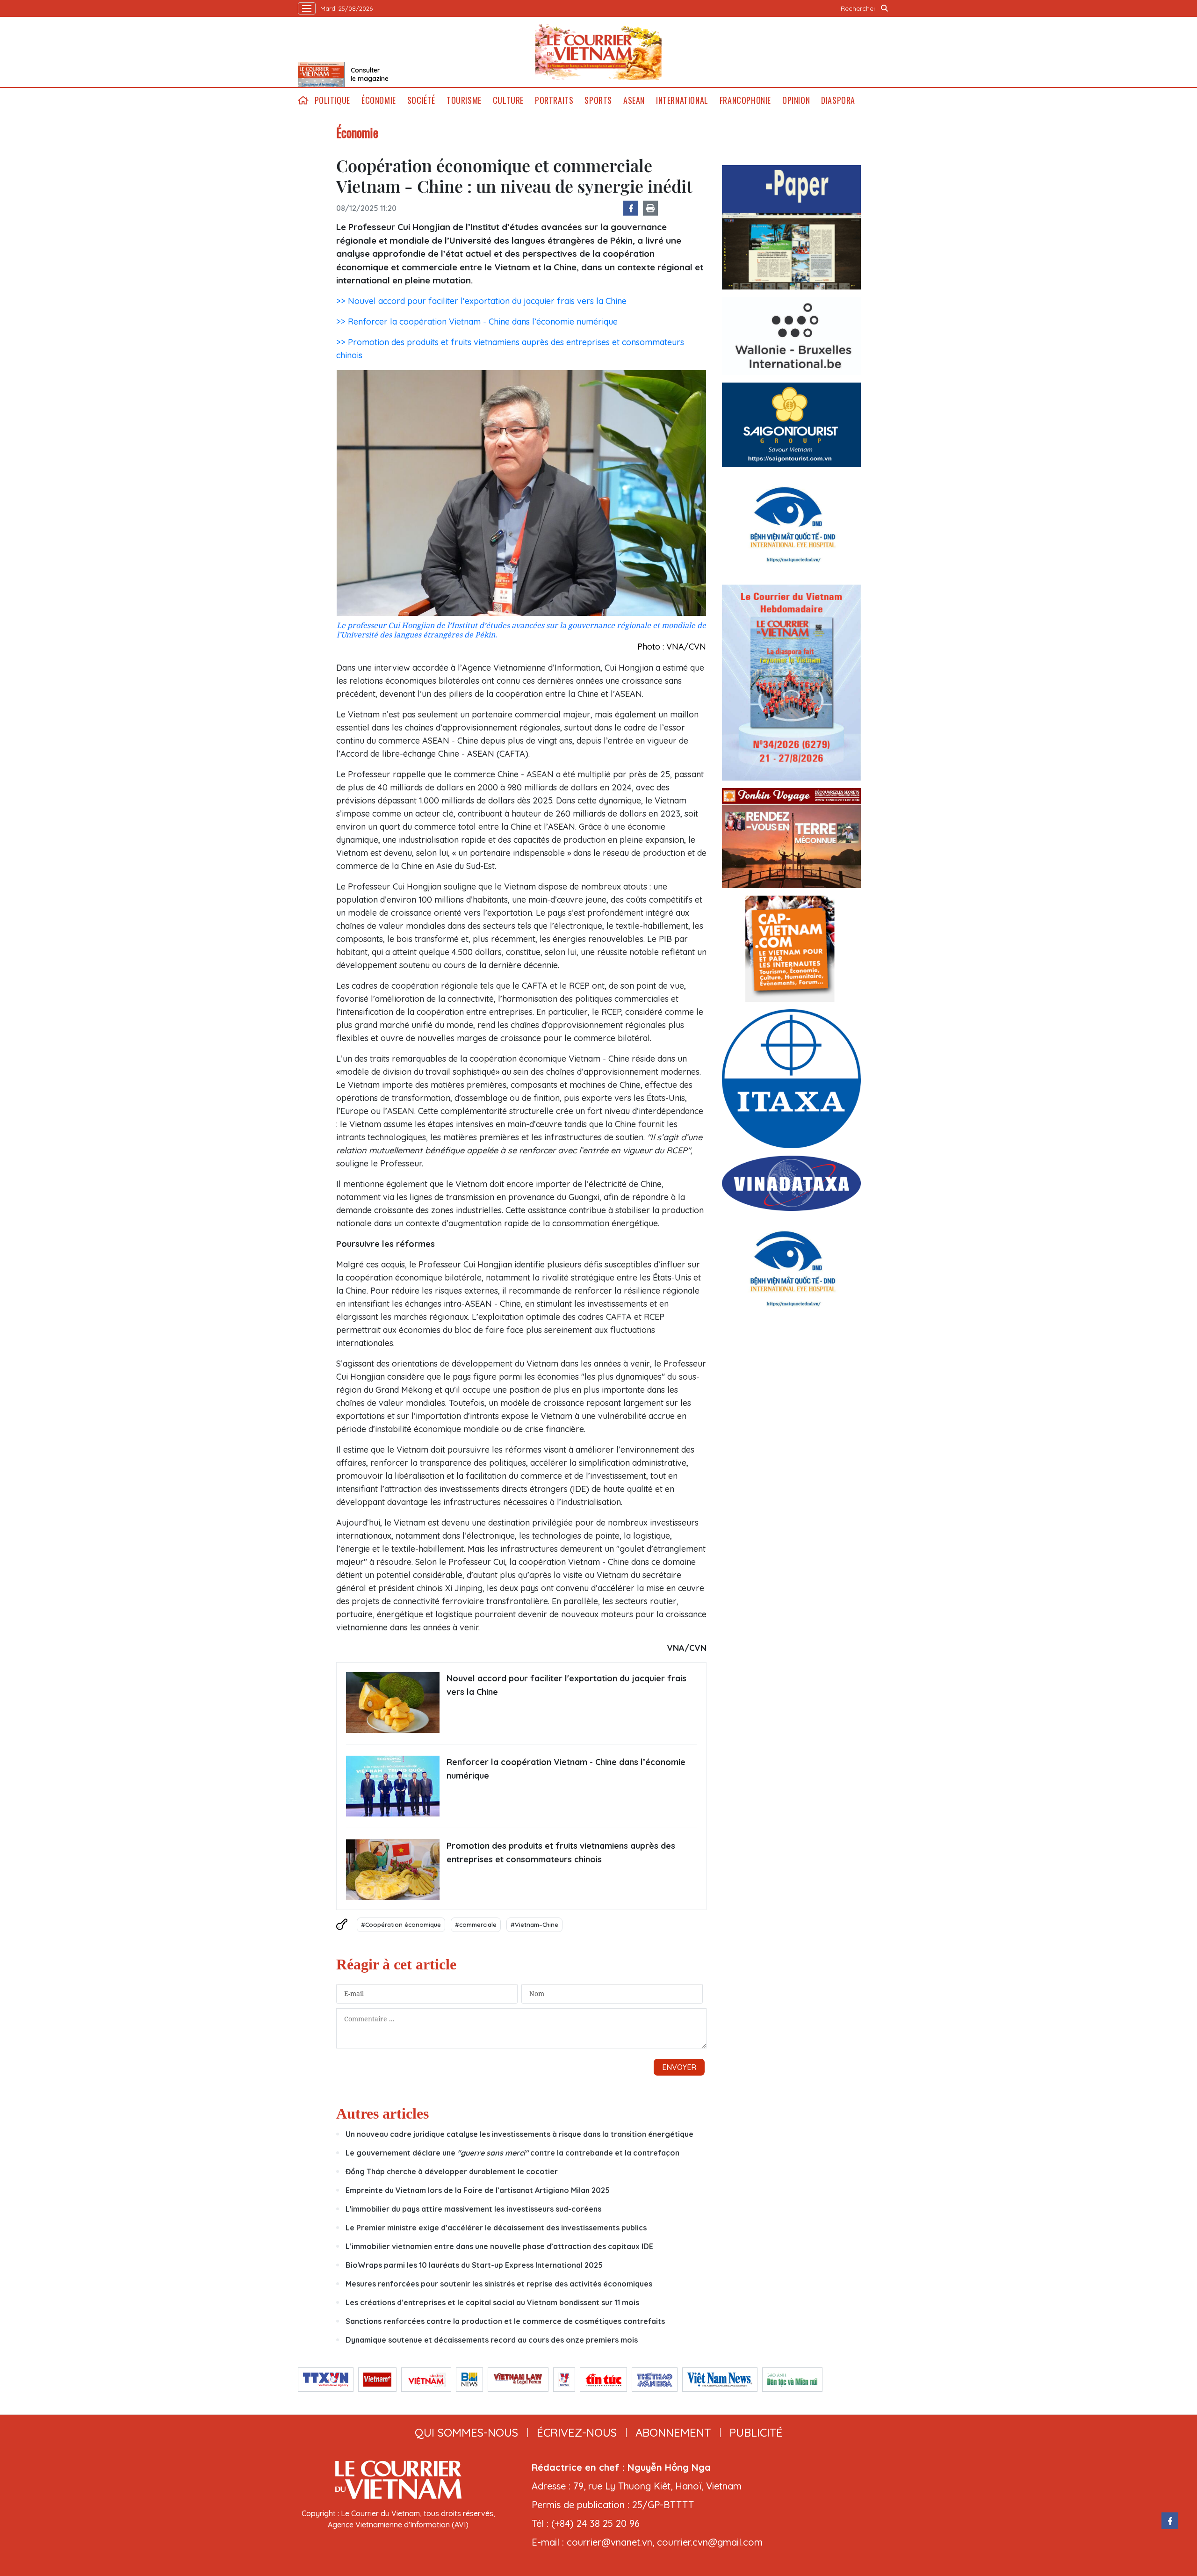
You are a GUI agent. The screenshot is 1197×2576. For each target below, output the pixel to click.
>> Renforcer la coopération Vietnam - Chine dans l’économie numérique (477, 322)
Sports (598, 100)
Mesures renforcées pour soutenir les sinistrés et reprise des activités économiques (499, 2284)
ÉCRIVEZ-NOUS (577, 2432)
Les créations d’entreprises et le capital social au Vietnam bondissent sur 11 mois (492, 2302)
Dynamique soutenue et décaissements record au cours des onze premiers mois (492, 2340)
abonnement (673, 2432)
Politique (332, 100)
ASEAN (634, 100)
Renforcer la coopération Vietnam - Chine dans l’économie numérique (566, 1769)
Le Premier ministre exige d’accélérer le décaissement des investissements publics (496, 2228)
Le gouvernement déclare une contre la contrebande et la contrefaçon (512, 2153)
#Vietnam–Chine (534, 1925)
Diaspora (838, 100)
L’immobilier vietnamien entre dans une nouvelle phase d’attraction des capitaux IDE (499, 2246)
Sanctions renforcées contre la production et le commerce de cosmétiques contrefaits (505, 2321)
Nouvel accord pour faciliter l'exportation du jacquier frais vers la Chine (566, 1685)
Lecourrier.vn (598, 52)
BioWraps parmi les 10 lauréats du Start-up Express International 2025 (474, 2265)
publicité (756, 2432)
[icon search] (885, 8)
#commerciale (476, 1925)
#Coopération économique (401, 1925)
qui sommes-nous (466, 2432)
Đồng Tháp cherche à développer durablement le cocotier (452, 2171)
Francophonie (745, 100)
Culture (508, 100)
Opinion (796, 100)
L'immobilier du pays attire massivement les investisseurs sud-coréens (473, 2209)
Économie (379, 100)
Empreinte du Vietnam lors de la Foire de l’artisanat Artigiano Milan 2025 (478, 2190)
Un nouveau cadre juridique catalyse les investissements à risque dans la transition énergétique (519, 2134)
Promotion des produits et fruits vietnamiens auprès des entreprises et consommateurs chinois (561, 1852)
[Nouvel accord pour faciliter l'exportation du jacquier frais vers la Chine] (393, 1702)
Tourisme (464, 100)
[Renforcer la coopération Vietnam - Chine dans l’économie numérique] (393, 1786)
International (682, 100)
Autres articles (382, 2113)
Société (421, 100)
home (303, 100)
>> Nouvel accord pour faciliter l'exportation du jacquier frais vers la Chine (481, 301)
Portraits (554, 100)
